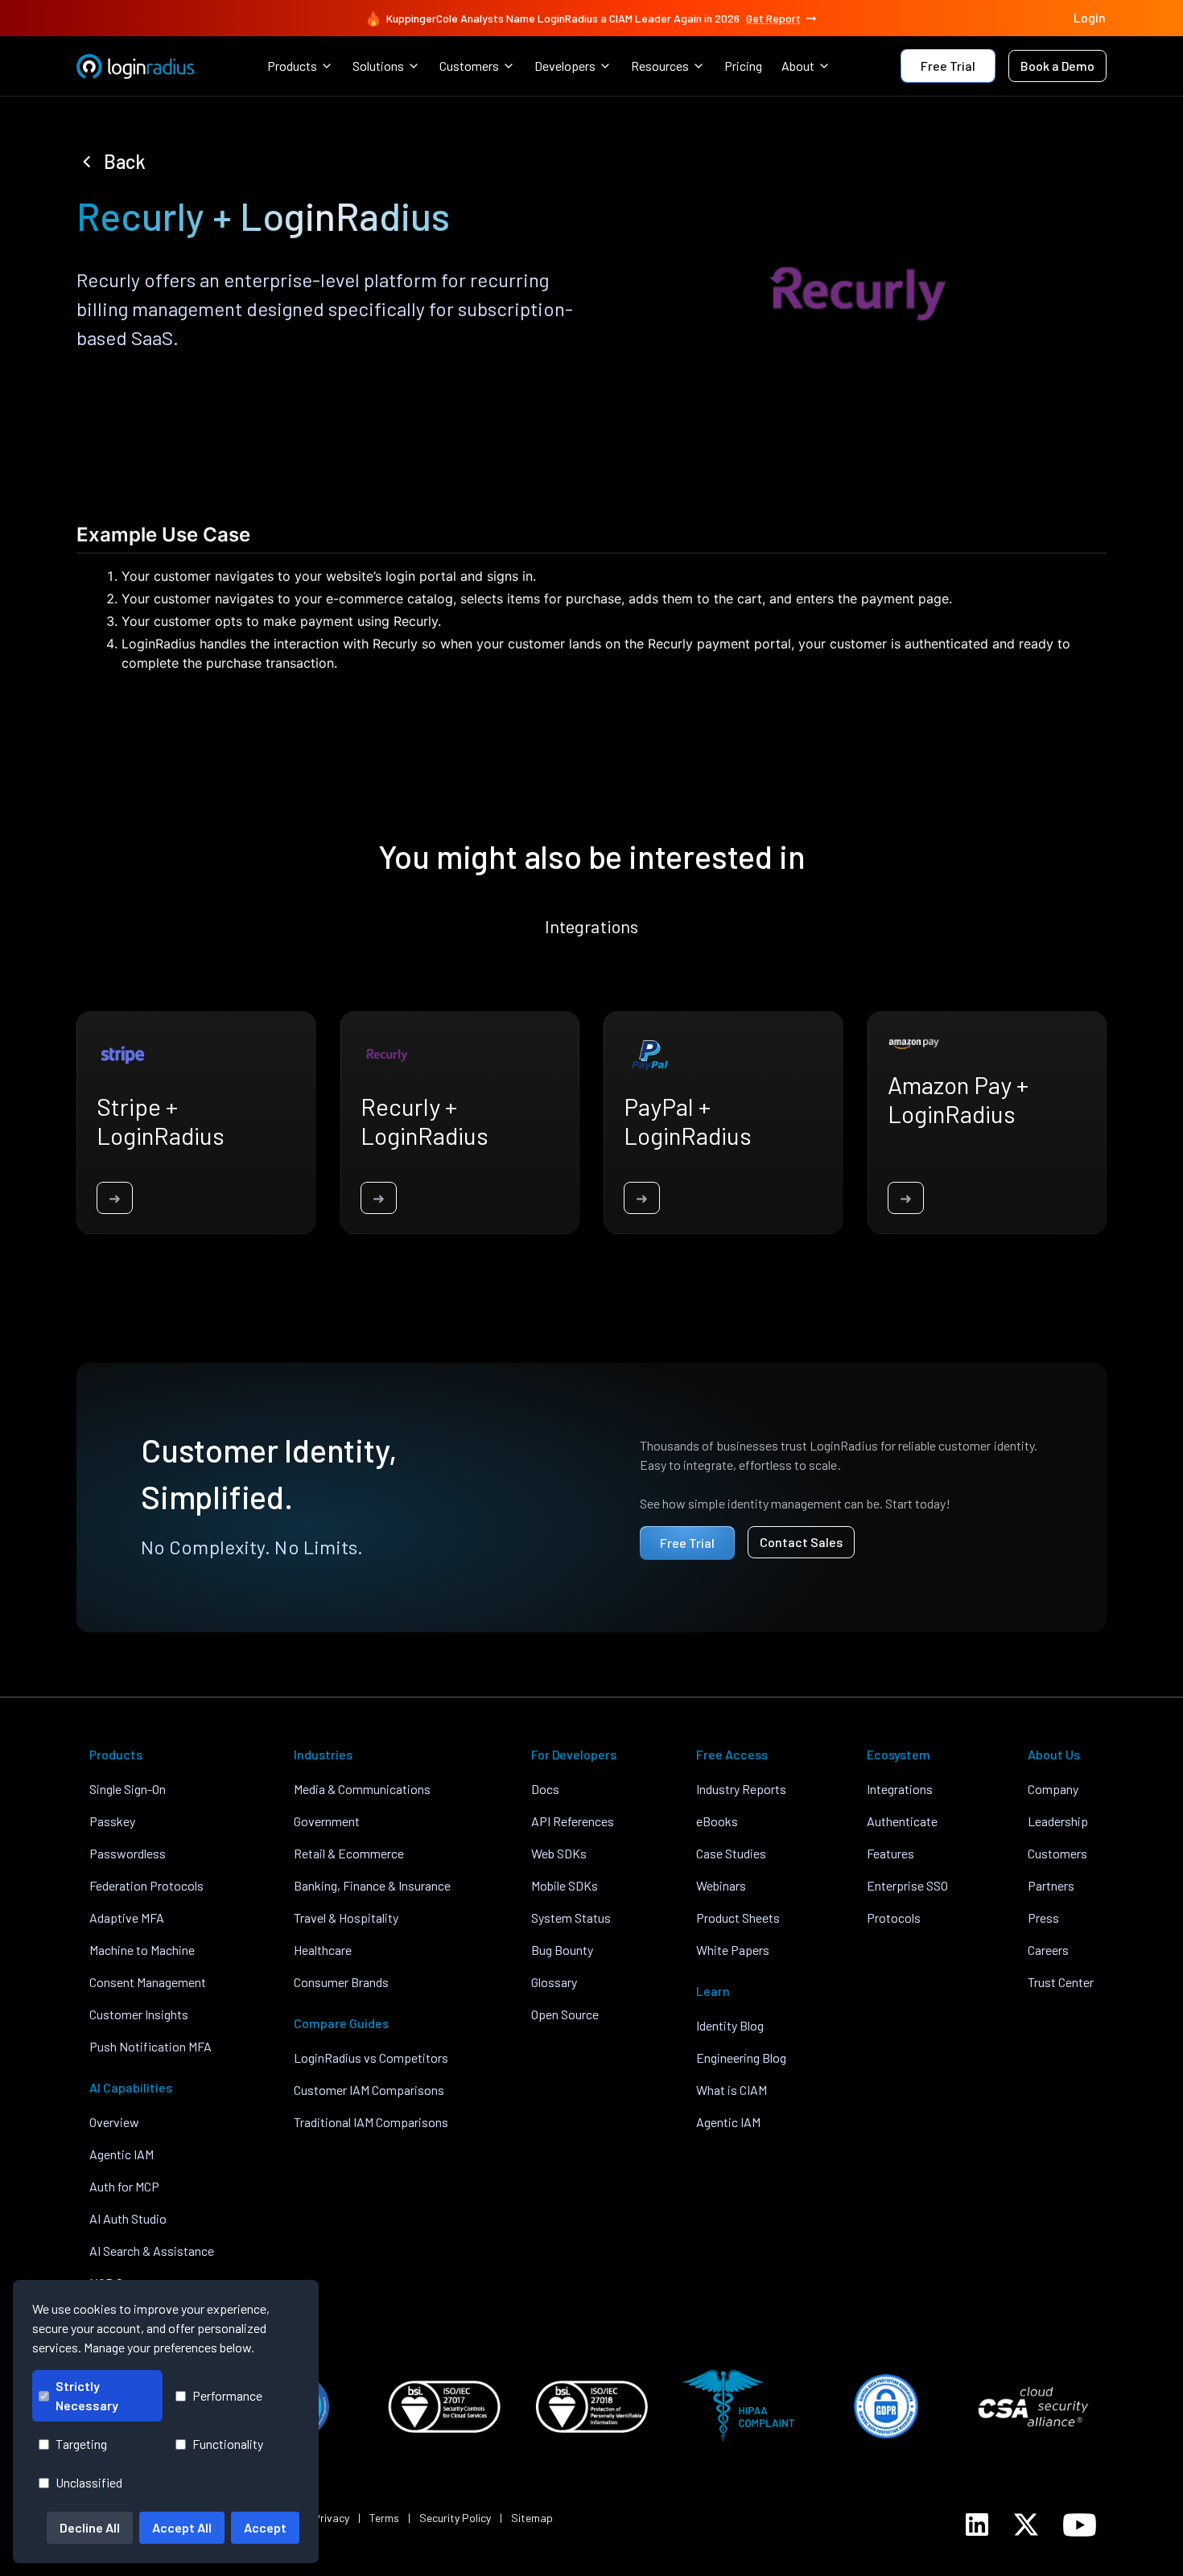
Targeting (81, 2444)
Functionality (228, 2444)
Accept (265, 2527)
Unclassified (89, 2482)
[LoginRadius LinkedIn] (977, 2525)
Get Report (773, 18)
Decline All (90, 2527)
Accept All (182, 2527)
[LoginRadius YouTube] (1080, 2525)
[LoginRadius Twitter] (1026, 2525)
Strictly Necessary (87, 2395)
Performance (227, 2395)
